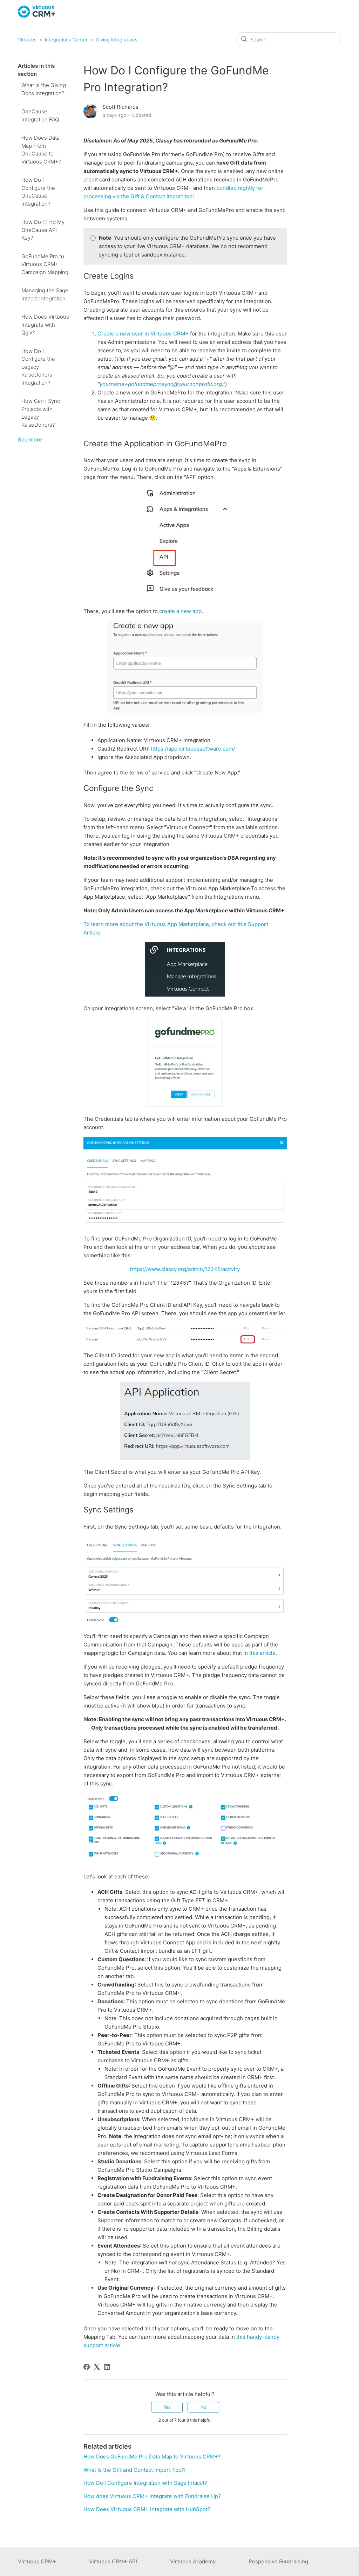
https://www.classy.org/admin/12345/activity (185, 1269)
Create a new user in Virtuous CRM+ (143, 334)
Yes (167, 2407)
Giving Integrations (117, 40)
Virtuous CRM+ (37, 2561)
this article (262, 1653)
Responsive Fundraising (278, 2561)
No (203, 2407)
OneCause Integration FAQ (40, 115)
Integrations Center (66, 40)
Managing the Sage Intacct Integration (45, 294)
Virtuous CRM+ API (113, 2561)
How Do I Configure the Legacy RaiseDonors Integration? (38, 367)
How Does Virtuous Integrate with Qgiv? (45, 325)
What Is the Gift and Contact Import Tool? (135, 2470)
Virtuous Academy (193, 2561)
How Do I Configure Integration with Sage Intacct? (145, 2483)
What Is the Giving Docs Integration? (44, 89)
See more (30, 440)
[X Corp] (97, 2367)
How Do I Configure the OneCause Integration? (38, 192)
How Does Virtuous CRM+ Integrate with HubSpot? (147, 2509)
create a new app (180, 611)
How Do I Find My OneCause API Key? (43, 230)
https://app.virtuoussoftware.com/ (193, 749)
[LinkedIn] (107, 2367)
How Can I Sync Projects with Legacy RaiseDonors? (41, 413)
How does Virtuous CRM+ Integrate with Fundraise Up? (152, 2496)
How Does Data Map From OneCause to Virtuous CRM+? (41, 150)
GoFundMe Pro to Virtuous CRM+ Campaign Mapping (45, 264)
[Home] (37, 16)
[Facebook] (87, 2367)
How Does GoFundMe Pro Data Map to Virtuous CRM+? (152, 2457)
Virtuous (27, 40)
